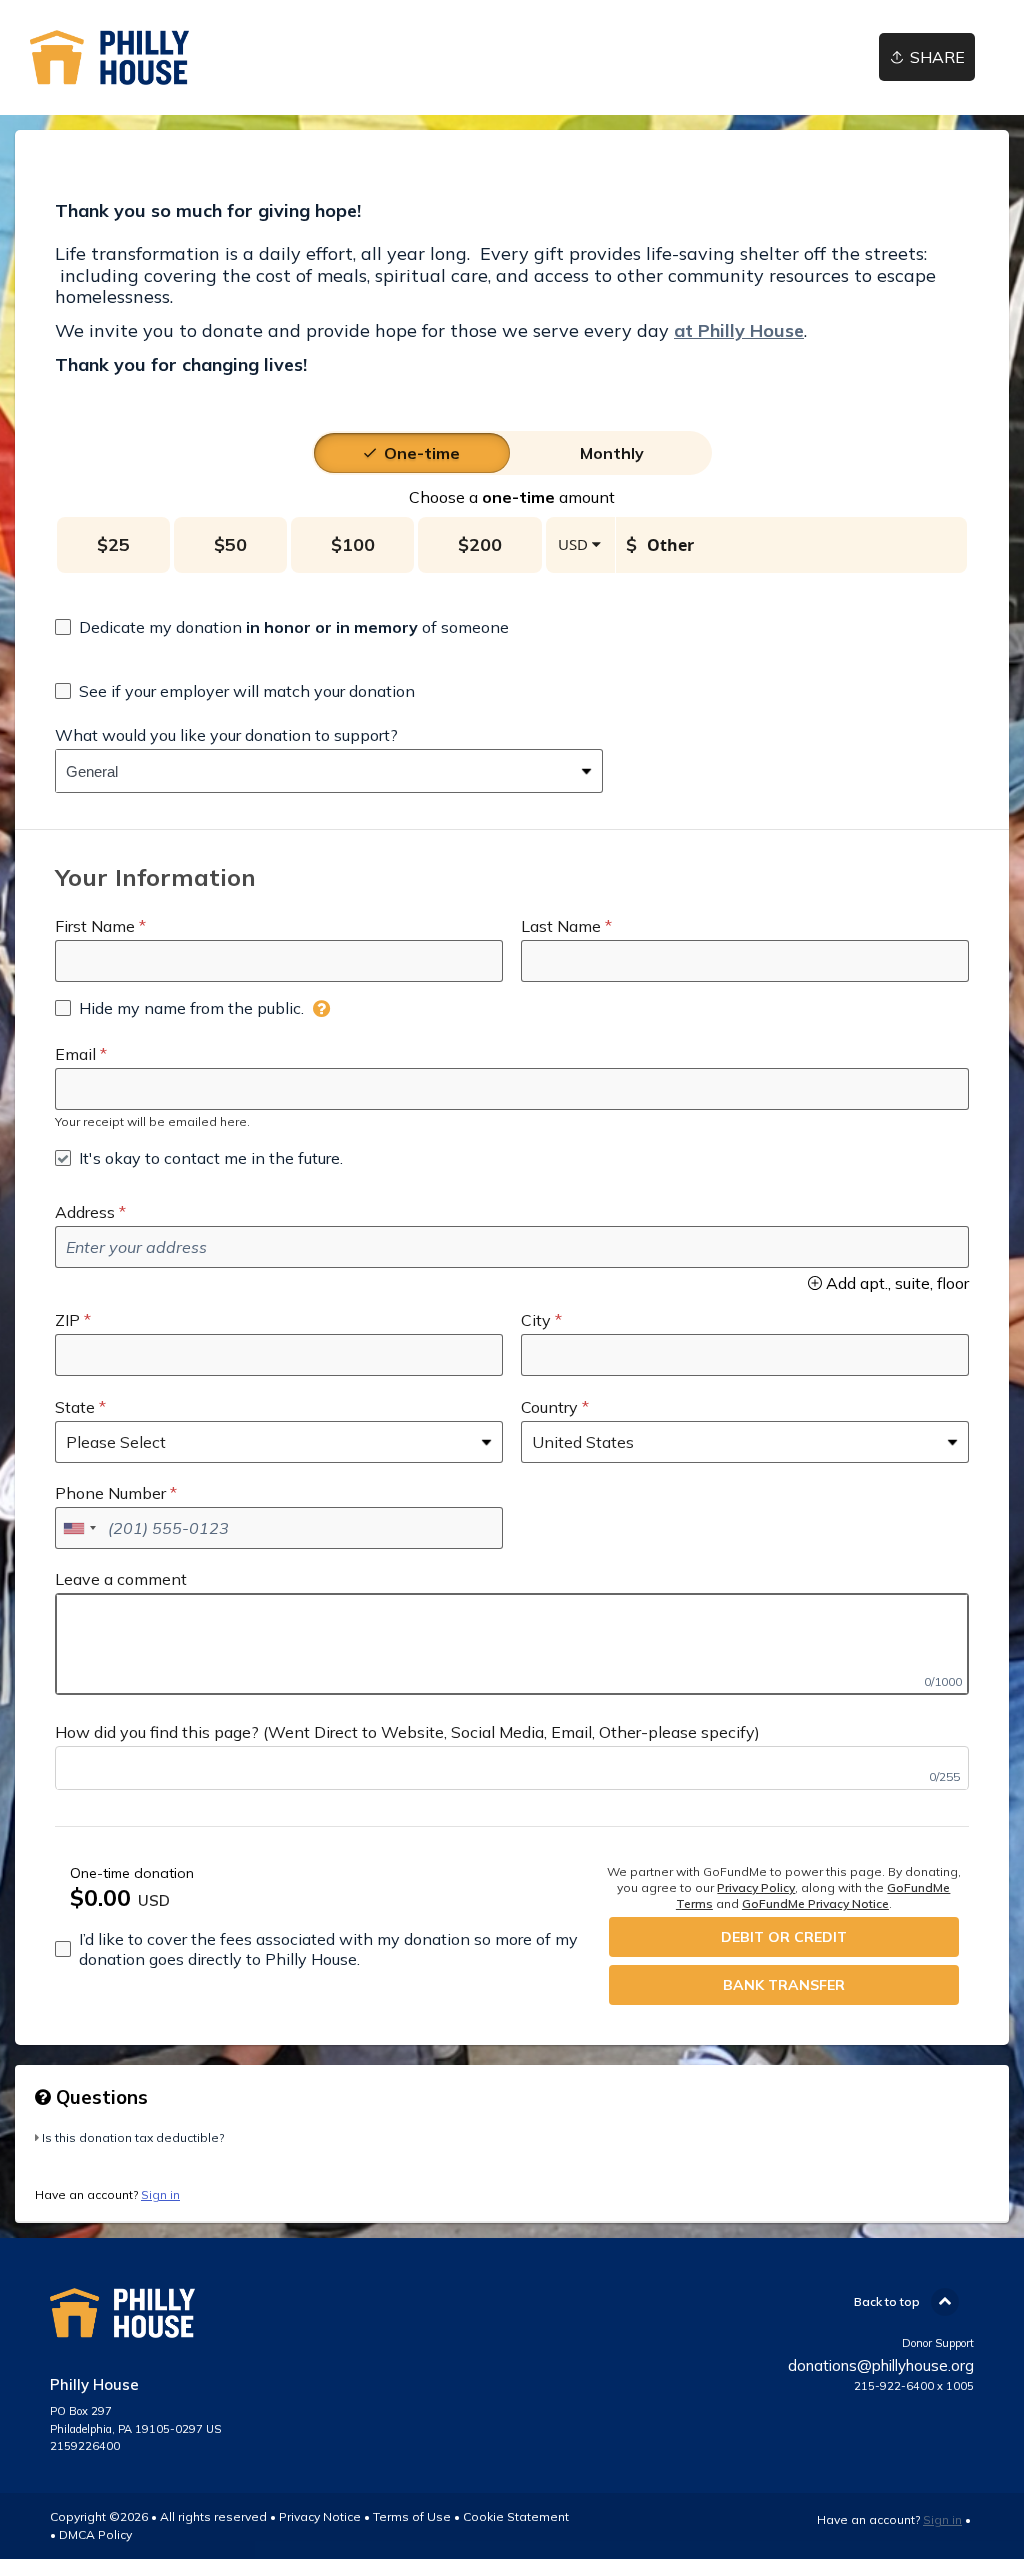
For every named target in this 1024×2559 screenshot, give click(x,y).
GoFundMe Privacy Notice (815, 1903)
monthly (612, 453)
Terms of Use (412, 2516)
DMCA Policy (95, 2534)
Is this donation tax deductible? (133, 2137)
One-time (422, 453)
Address (85, 1212)
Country (549, 1407)
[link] (109, 57)
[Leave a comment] (512, 1644)
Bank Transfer (784, 1985)
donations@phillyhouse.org (881, 2365)
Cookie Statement (516, 2516)
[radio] (422, 453)
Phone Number (110, 1493)
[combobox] (314, 771)
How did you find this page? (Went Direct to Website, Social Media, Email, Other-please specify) (407, 1732)
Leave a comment (121, 1579)
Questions (99, 2097)
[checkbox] (282, 627)
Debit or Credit (784, 1937)
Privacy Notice (320, 2516)
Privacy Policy (756, 1887)
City (536, 1320)
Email (75, 1054)
